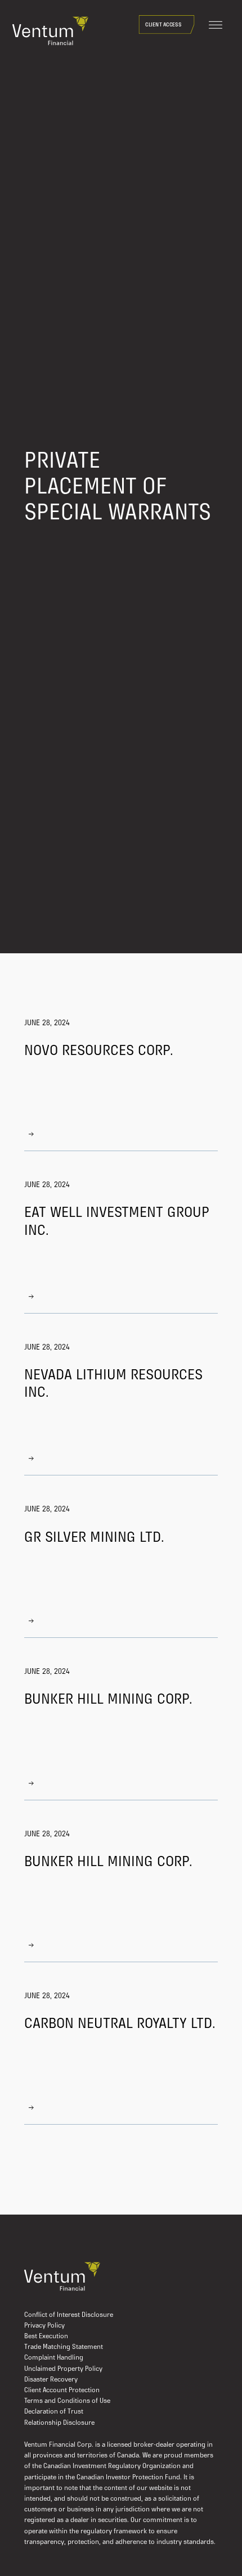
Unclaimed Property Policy (63, 2369)
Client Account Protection (62, 2391)
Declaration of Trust (54, 2412)
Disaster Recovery (51, 2380)
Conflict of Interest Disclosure (69, 2315)
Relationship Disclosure (59, 2423)
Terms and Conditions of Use (67, 2401)
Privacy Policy (44, 2326)
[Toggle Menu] (216, 25)
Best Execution (46, 2337)
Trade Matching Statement (64, 2347)
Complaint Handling (54, 2358)
